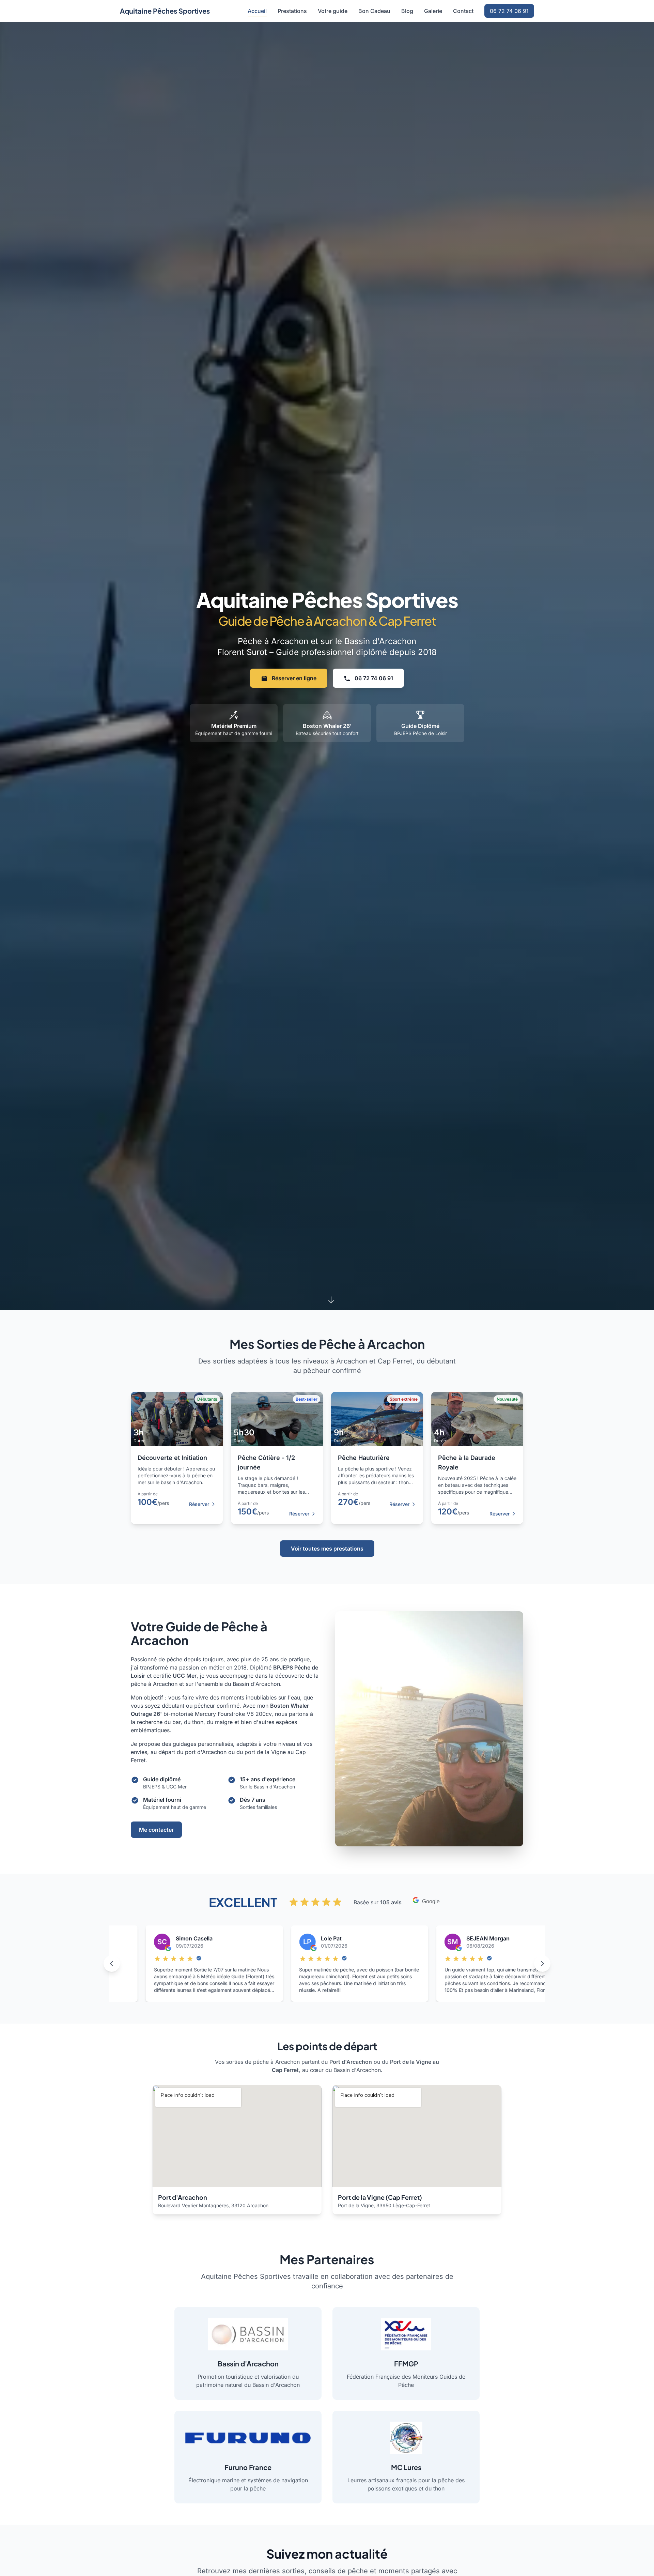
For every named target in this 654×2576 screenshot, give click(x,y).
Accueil (257, 11)
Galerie (433, 11)
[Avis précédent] (112, 1964)
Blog (407, 11)
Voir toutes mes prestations (327, 1549)
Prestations (292, 11)
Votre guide (333, 11)
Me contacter (156, 1830)
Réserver (199, 1504)
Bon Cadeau (374, 11)
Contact (463, 11)
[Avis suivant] (542, 1964)
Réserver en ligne (293, 678)
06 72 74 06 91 (509, 11)
